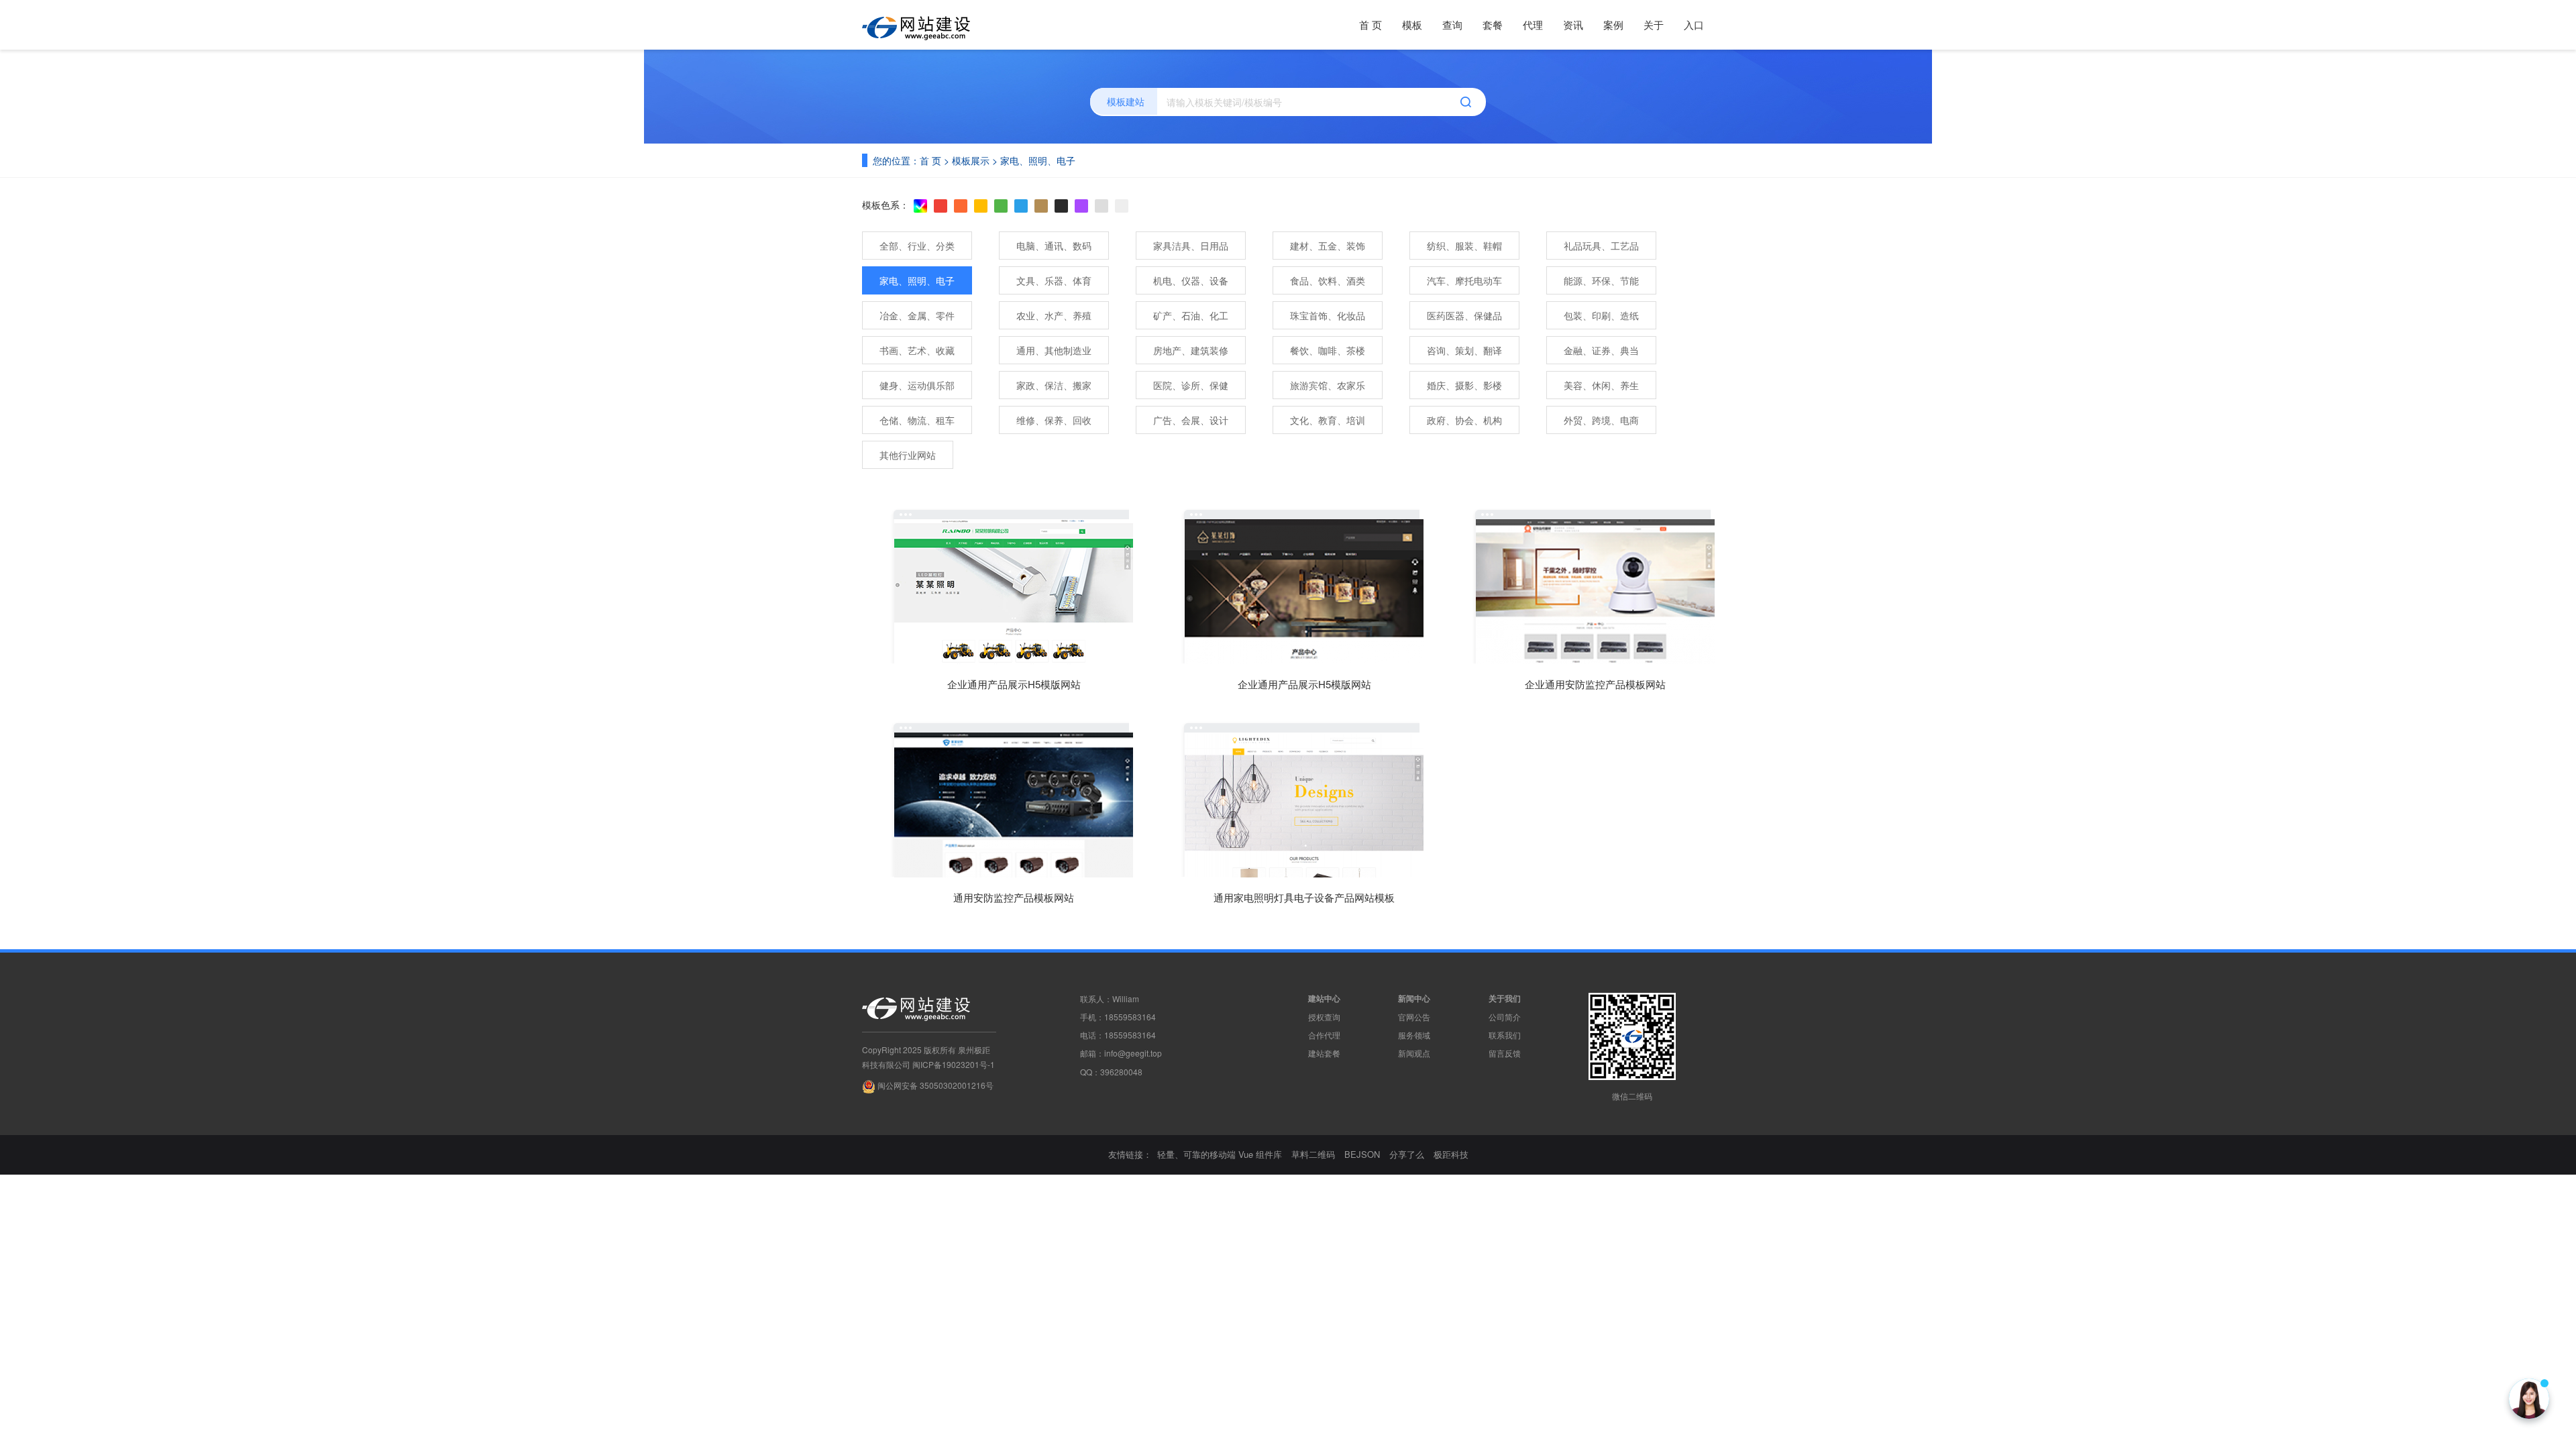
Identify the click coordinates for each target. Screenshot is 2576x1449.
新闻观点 (1414, 1053)
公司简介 (1505, 1017)
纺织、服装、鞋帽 (1464, 246)
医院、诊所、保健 (1191, 385)
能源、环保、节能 (1601, 280)
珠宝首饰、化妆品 (1328, 315)
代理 (1533, 24)
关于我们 (1505, 998)
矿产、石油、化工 (1191, 315)
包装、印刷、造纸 (1601, 315)
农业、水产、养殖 (1054, 315)
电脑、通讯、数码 (1054, 246)
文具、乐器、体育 (1054, 280)
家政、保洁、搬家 (1054, 385)
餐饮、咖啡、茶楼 (1328, 350)
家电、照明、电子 (1038, 160)
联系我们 (1505, 1035)
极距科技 (1451, 1154)
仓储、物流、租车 (917, 420)
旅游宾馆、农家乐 (1328, 385)
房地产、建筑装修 (1191, 350)
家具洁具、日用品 (1191, 246)
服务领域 (1414, 1035)
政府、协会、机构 (1464, 420)
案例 (1613, 24)
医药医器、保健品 (1464, 315)
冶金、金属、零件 (917, 315)
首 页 (1371, 24)
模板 (1412, 24)
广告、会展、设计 (1191, 420)
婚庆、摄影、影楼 (1464, 385)
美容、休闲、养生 (1601, 385)
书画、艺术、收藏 (917, 350)
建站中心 (1324, 998)
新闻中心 (1414, 998)
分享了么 (1407, 1154)
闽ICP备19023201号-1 (954, 1064)
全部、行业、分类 (917, 246)
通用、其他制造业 (1054, 350)
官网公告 (1414, 1017)
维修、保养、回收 (1054, 420)
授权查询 (1324, 1017)
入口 (1694, 24)
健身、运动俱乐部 (917, 385)
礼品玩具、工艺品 (1601, 246)
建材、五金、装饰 (1328, 246)
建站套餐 (1324, 1053)
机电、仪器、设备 (1191, 280)
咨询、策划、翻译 (1464, 350)
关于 (1654, 24)
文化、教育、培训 (1328, 420)
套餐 (1493, 24)
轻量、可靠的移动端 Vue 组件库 (1220, 1154)
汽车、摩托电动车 (1464, 280)
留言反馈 (1505, 1053)
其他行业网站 (908, 455)
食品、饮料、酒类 (1328, 280)
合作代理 (1324, 1035)
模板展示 (971, 160)
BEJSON (1362, 1154)
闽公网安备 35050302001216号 (934, 1085)
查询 (1452, 24)
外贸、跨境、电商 (1601, 420)
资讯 (1573, 24)
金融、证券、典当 (1601, 350)
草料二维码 (1313, 1154)
